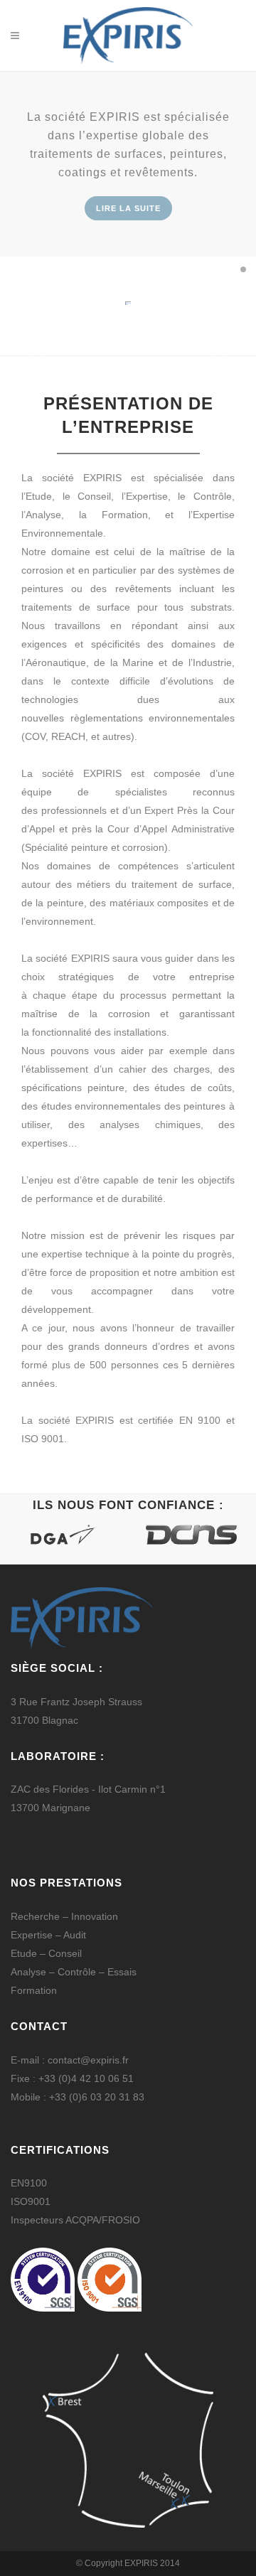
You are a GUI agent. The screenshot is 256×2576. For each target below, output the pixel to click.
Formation (34, 1990)
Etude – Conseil (46, 1953)
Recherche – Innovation (64, 1916)
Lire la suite (128, 208)
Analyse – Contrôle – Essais (74, 1972)
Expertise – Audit (48, 1935)
